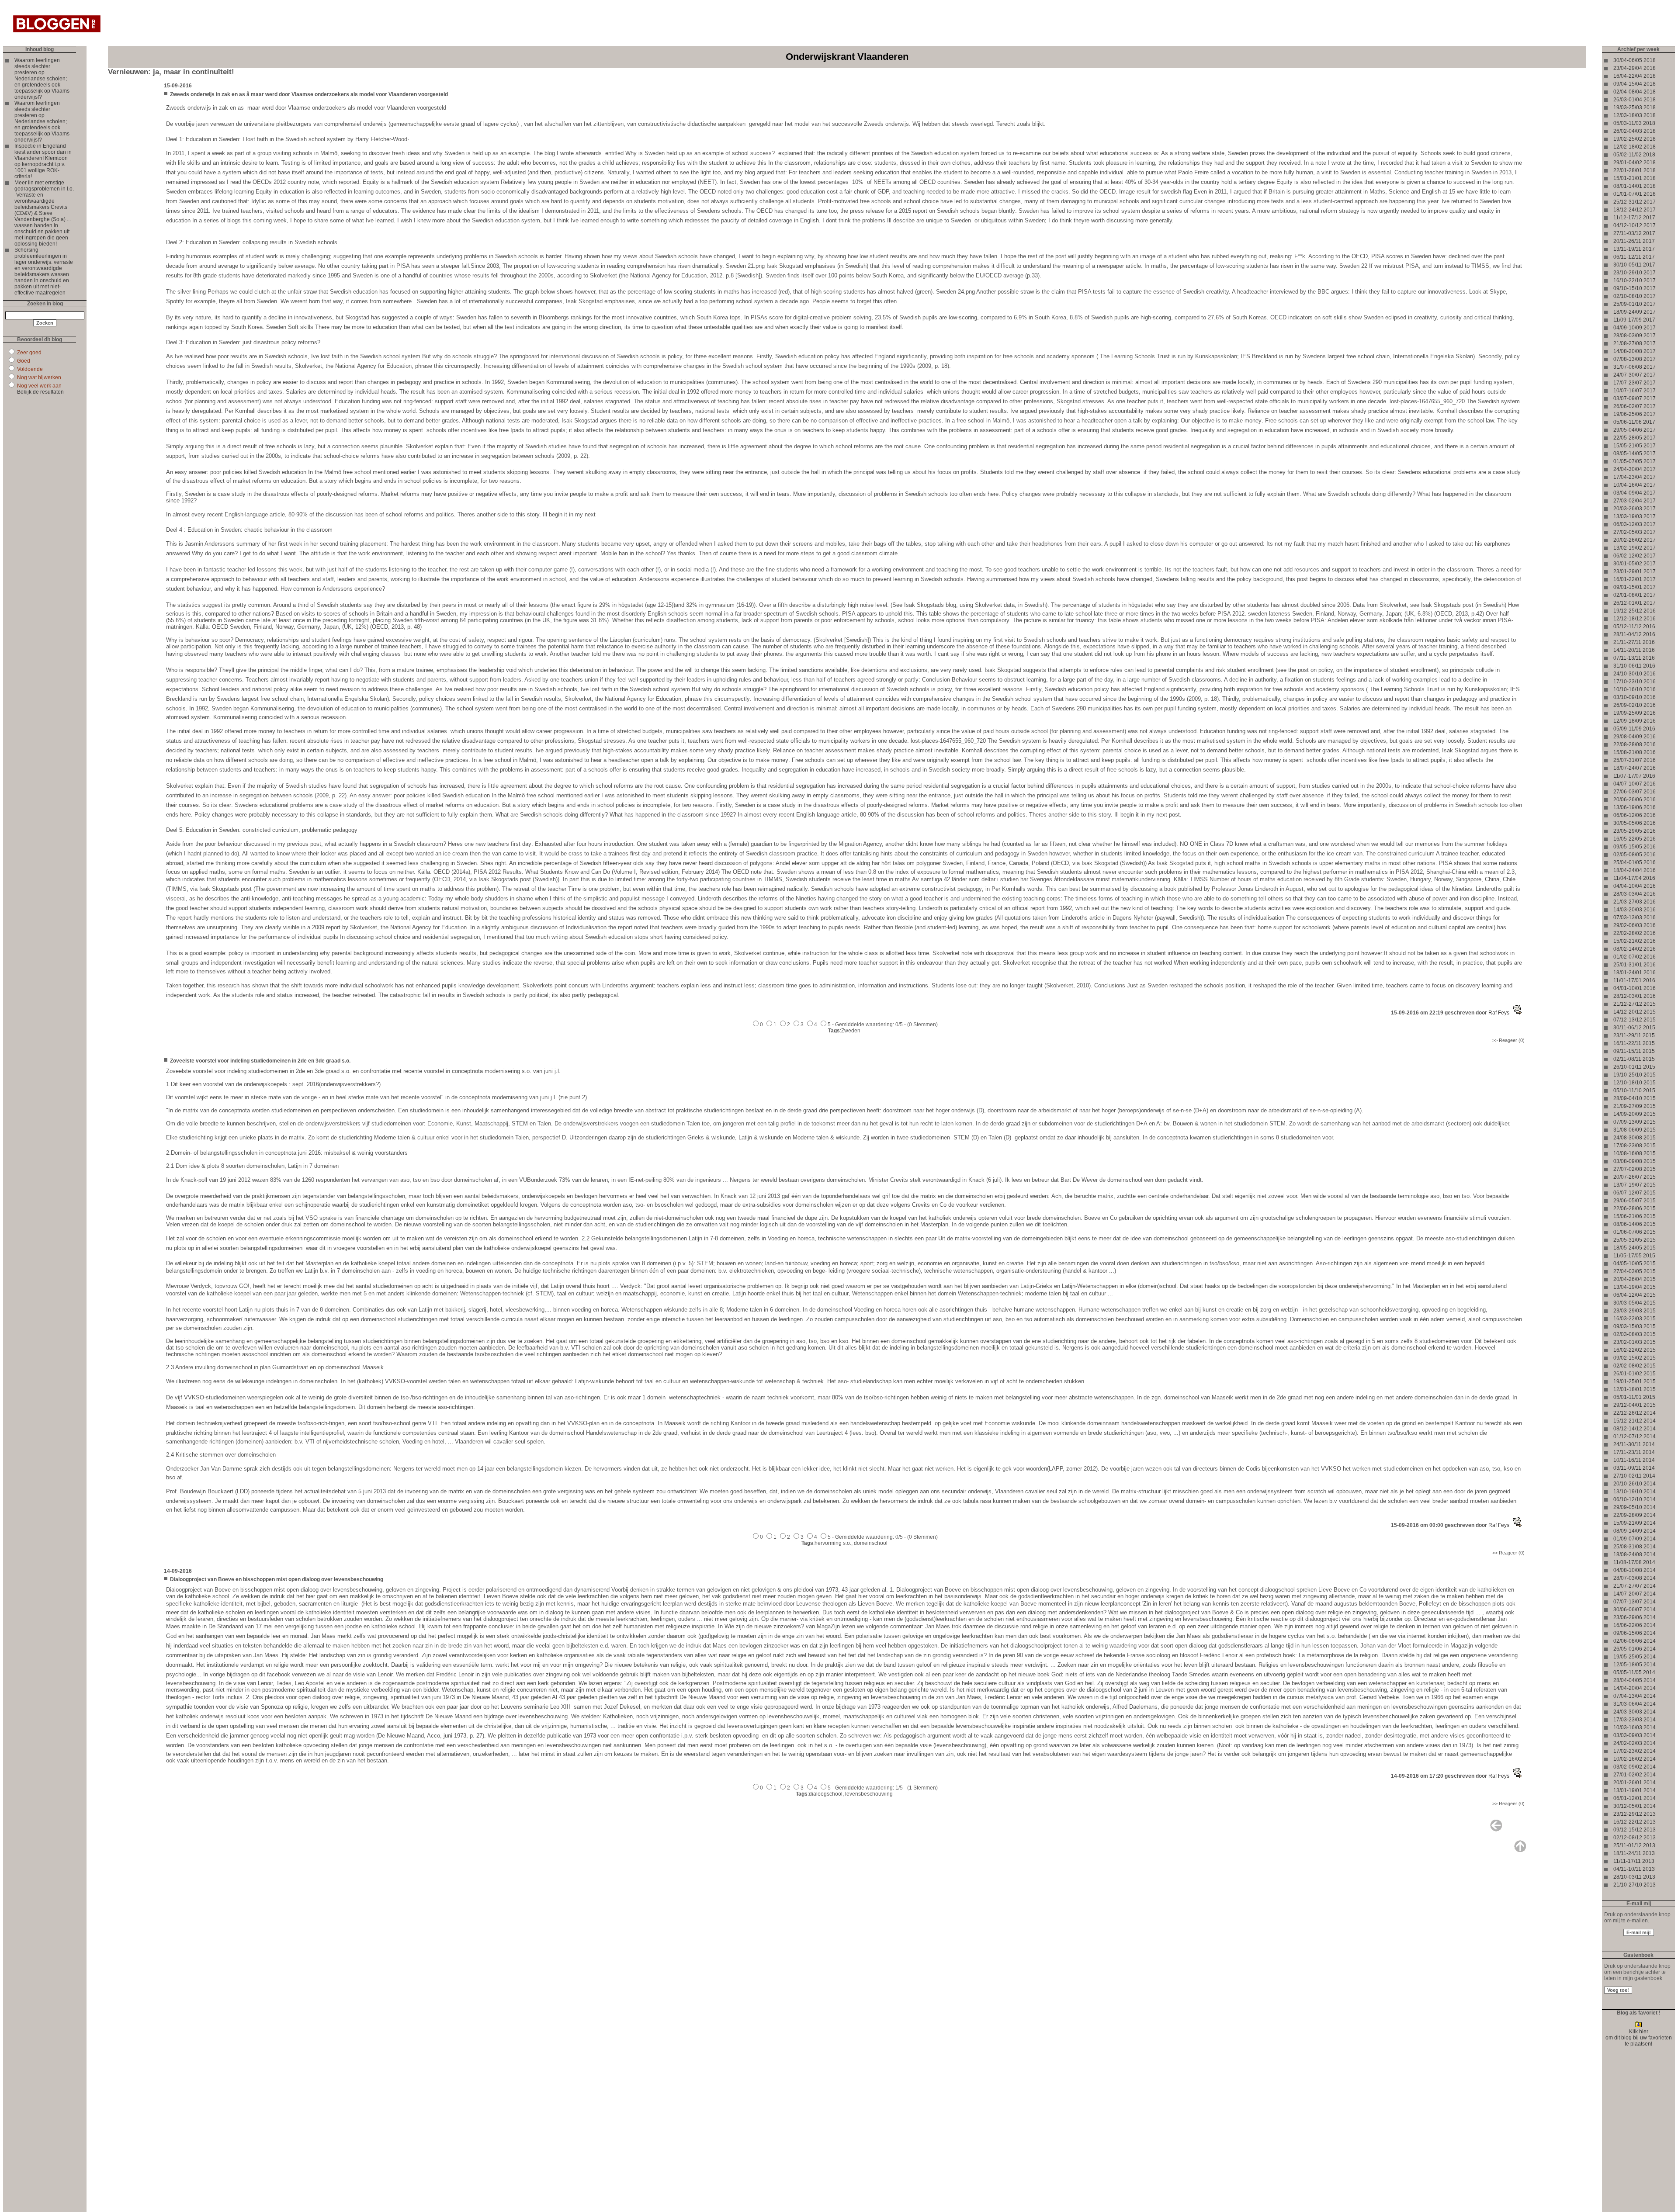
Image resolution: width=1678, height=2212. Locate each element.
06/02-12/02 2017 (1635, 556)
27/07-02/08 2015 (1635, 1169)
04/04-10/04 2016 (1635, 886)
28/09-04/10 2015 (1635, 1098)
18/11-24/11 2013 (1634, 1853)
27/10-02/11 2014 (1634, 1476)
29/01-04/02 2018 (1635, 163)
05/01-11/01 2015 (1634, 1397)
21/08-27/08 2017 (1635, 343)
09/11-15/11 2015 (1634, 1051)
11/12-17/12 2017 (1634, 218)
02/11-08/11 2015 (1634, 1059)
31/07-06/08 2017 (1635, 367)
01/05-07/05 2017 (1635, 461)
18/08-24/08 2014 (1635, 1554)
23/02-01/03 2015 (1635, 1342)
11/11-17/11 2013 (1634, 1861)
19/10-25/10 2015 (1635, 1075)
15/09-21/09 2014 (1635, 1523)
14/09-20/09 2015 (1635, 1114)
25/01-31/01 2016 (1635, 965)
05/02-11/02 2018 (1634, 155)
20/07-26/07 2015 (1635, 1177)
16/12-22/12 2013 (1635, 1822)
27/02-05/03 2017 (1635, 532)
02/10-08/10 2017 (1635, 296)
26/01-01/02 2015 (1635, 1374)
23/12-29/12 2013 (1635, 1814)
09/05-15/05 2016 (1635, 847)
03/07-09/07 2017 (1635, 398)
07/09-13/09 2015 (1635, 1122)
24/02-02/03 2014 (1635, 1743)
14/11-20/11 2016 (1634, 650)
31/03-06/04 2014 (1635, 1704)
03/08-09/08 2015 (1635, 1161)
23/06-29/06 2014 (1635, 1617)
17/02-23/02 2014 (1635, 1751)
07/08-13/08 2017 (1635, 359)
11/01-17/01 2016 (1634, 980)
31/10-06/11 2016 (1634, 666)
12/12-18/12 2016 (1635, 619)
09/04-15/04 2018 (1635, 84)
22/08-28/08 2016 (1635, 744)
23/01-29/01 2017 (1635, 571)
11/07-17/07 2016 (1634, 776)
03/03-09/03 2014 (1635, 1735)
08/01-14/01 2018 (1635, 186)
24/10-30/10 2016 (1635, 674)
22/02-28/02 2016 (1635, 933)
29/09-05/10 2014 (1635, 1507)
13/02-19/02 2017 (1635, 548)
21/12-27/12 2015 (1635, 1004)
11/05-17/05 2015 (1634, 1256)
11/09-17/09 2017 (1634, 320)
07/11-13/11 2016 (1634, 658)
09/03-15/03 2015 (1635, 1326)
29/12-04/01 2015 (1635, 1405)
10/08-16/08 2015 (1635, 1153)
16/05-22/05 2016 (1635, 839)
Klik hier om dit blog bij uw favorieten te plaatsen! (1639, 2038)
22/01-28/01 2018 (1635, 170)
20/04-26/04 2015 (1635, 1279)
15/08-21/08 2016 (1635, 752)
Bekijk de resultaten (40, 392)
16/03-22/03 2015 (1635, 1319)
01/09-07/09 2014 (1635, 1539)
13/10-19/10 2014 (1635, 1492)
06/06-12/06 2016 (1635, 815)
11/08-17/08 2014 (1634, 1562)
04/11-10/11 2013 (1634, 1869)
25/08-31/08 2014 (1635, 1547)
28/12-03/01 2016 (1635, 996)
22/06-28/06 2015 (1635, 1208)
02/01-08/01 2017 (1635, 595)
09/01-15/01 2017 (1635, 587)
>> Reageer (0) (1508, 1040)
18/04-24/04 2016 (1635, 870)
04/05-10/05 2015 (1635, 1264)
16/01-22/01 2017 (1635, 579)
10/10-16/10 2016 (1635, 689)
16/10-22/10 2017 (1635, 280)
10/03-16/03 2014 (1635, 1727)
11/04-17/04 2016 (1634, 878)
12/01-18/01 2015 (1635, 1389)
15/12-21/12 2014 (1635, 1421)
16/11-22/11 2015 (1634, 1043)
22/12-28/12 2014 (1635, 1413)
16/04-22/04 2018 (1635, 76)
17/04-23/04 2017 (1635, 477)
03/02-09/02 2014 (1635, 1767)
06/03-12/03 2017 (1635, 524)
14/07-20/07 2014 (1635, 1594)
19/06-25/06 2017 (1635, 414)
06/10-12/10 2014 (1635, 1499)
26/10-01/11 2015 (1634, 1067)
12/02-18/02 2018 (1635, 147)
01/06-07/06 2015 (1635, 1232)
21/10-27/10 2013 (1635, 1885)
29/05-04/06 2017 (1635, 430)
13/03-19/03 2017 (1635, 516)
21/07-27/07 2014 (1635, 1586)
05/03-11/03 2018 (1634, 123)
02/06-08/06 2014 (1635, 1641)
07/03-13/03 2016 (1635, 917)
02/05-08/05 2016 (1635, 855)
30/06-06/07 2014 (1635, 1610)
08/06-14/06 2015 (1635, 1224)
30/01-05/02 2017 (1635, 564)
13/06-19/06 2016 (1635, 807)
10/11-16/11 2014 (1634, 1460)
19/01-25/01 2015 (1635, 1381)
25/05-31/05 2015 (1635, 1240)
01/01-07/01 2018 (1635, 194)
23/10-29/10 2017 (1635, 273)
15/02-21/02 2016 (1635, 941)
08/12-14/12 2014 (1635, 1429)
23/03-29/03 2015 (1635, 1311)
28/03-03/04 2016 (1635, 894)
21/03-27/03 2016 (1635, 902)
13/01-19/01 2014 (1635, 1790)
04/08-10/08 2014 (1635, 1570)
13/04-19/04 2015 (1635, 1287)
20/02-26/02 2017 (1635, 540)
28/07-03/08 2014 (1635, 1578)
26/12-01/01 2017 (1635, 603)
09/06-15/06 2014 (1635, 1633)
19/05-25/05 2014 (1635, 1657)
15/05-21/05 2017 (1635, 446)
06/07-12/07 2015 (1635, 1193)
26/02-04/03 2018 (1635, 131)
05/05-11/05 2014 (1634, 1672)
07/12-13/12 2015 (1635, 1020)
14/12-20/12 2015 (1635, 1012)
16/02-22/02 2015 (1635, 1350)
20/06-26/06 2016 (1635, 800)
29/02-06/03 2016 (1635, 925)
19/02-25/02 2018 (1635, 139)
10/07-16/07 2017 (1635, 391)
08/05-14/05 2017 (1635, 453)
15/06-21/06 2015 (1635, 1216)
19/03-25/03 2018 (1635, 107)
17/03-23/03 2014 (1635, 1720)
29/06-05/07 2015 (1635, 1201)
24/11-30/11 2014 (1634, 1444)
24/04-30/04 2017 (1635, 469)
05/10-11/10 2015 (1634, 1090)
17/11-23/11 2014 (1634, 1452)
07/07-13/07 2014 (1635, 1602)
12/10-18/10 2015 (1635, 1083)
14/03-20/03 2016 (1635, 910)
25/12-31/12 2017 (1635, 202)
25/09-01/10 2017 (1635, 304)
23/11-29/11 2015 (1634, 1035)
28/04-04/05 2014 (1635, 1680)
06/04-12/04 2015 (1635, 1295)
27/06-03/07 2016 (1635, 792)
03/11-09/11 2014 (1634, 1468)
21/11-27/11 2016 (1634, 642)
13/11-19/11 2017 (1634, 249)
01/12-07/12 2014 (1635, 1437)
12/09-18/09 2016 (1635, 721)
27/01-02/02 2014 (1635, 1775)
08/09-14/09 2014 (1635, 1531)
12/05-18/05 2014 (1635, 1665)
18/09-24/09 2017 (1635, 312)
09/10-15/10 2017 (1635, 288)
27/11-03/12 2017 (1634, 233)
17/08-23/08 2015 (1635, 1146)
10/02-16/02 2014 (1635, 1759)
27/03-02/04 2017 (1635, 501)
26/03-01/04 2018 (1635, 100)
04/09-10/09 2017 (1635, 328)
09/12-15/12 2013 (1635, 1830)
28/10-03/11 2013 (1634, 1877)
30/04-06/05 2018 (1635, 60)
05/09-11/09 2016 (1634, 729)
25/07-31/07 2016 (1635, 760)
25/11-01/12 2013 (1634, 1845)
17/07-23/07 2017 (1635, 383)
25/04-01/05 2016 (1635, 862)
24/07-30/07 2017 (1635, 375)
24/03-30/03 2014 (1635, 1712)
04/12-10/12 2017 (1635, 225)
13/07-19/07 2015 (1635, 1185)
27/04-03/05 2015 (1635, 1271)
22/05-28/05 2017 (1635, 438)
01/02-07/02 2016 (1635, 957)
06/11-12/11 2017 (1634, 257)
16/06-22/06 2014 (1635, 1625)
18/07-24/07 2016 (1635, 768)
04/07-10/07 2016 (1635, 784)
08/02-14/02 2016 (1635, 949)
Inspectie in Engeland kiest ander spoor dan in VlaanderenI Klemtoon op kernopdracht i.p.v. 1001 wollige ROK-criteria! (43, 161)
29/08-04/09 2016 (1635, 737)
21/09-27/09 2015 (1635, 1106)
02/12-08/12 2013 (1635, 1838)
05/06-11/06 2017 (1634, 422)
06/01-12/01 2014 (1635, 1798)
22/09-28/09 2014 (1635, 1515)
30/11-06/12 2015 (1634, 1028)
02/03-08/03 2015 (1635, 1334)
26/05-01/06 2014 (1635, 1649)
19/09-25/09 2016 (1635, 713)
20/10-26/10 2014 (1635, 1484)
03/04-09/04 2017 (1635, 493)
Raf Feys (1499, 1013)
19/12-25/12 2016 (1635, 611)
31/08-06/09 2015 (1635, 1130)
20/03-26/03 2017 (1635, 509)
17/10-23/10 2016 (1635, 682)
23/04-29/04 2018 (1635, 68)
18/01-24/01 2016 (1635, 973)
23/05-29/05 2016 (1635, 831)
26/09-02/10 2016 (1635, 705)
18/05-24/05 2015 (1635, 1248)
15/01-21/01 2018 (1635, 178)
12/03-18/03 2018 (1635, 115)
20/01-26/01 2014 (1635, 1783)
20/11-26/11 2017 (1634, 241)
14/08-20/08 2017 (1635, 351)
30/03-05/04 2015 (1635, 1303)
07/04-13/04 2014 (1635, 1696)
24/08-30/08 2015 (1635, 1138)
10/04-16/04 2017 (1635, 485)
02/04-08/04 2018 (1635, 92)
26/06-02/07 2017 (1635, 406)
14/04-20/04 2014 (1635, 1688)
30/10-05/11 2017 (1634, 265)
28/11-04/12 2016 (1634, 634)
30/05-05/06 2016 (1635, 823)
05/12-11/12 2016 (1634, 627)
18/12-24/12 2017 (1635, 210)
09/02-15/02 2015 (1635, 1358)
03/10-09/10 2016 (1635, 697)
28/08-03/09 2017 (1635, 336)
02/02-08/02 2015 (1635, 1366)
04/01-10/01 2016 (1635, 988)
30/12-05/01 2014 (1635, 1806)
